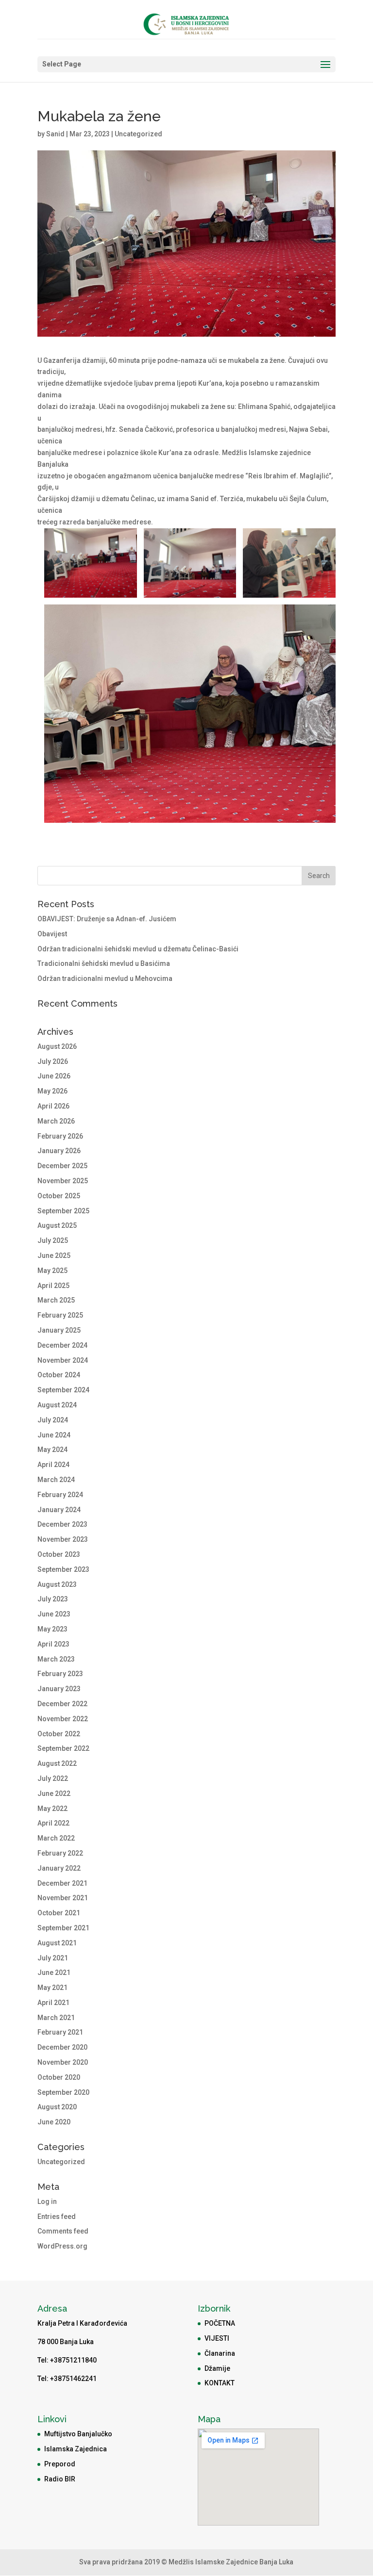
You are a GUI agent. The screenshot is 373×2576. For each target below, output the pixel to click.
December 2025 (62, 1166)
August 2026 (57, 1046)
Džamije (217, 2368)
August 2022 (57, 1763)
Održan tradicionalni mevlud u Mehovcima (105, 978)
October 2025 (59, 1196)
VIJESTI (217, 2338)
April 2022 (53, 1823)
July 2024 (53, 1420)
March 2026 (56, 1121)
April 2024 (53, 1465)
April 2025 (53, 1286)
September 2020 (63, 2092)
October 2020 (59, 2077)
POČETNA (220, 2323)
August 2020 (57, 2107)
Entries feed (57, 2217)
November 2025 (63, 1181)
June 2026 (54, 1076)
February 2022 (60, 1853)
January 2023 (59, 1689)
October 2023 (59, 1554)
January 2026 (59, 1151)
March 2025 (56, 1300)
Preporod (60, 2464)
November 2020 (63, 2062)
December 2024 (62, 1345)
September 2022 (63, 1748)
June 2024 (54, 1435)
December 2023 (62, 1524)
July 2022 (53, 1778)
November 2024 (63, 1360)
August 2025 (57, 1225)
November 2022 (63, 1719)
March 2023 (56, 1659)
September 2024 (63, 1390)
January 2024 (59, 1510)
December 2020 (62, 2047)
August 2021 (57, 1943)
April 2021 (53, 2003)
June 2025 (54, 1255)
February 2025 (60, 1315)
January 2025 (59, 1330)
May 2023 (52, 1629)
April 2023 (53, 1644)
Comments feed (63, 2231)
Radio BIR (60, 2479)
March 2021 (56, 2018)
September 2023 (63, 1569)
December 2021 (62, 1883)
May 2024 (52, 1450)
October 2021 (59, 1913)
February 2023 (60, 1674)
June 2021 (54, 1973)
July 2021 (53, 1958)
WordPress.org (62, 2246)
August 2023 (57, 1584)
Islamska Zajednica (76, 2449)
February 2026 (60, 1136)
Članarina (220, 2353)
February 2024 (60, 1495)
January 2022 (59, 1868)
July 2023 (53, 1599)
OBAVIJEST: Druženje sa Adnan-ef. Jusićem (107, 919)
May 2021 (52, 1988)
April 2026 (53, 1106)
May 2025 (52, 1271)
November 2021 (63, 1898)
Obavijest (52, 934)
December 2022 (62, 1704)
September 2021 (63, 1928)
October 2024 (59, 1375)
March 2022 (56, 1838)
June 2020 (54, 2122)
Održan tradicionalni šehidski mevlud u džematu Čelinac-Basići (138, 949)
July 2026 (53, 1061)
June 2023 (54, 1614)
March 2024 (56, 1480)
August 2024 (57, 1405)
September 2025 (63, 1211)
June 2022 (54, 1793)
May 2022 (52, 1809)
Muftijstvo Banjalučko (78, 2434)
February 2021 (60, 2032)
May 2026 (52, 1091)
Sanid (55, 134)
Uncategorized (138, 134)
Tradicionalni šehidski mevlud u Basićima (104, 963)
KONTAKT (220, 2383)
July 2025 (53, 1240)
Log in (47, 2201)
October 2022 (59, 1734)
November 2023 (63, 1539)
